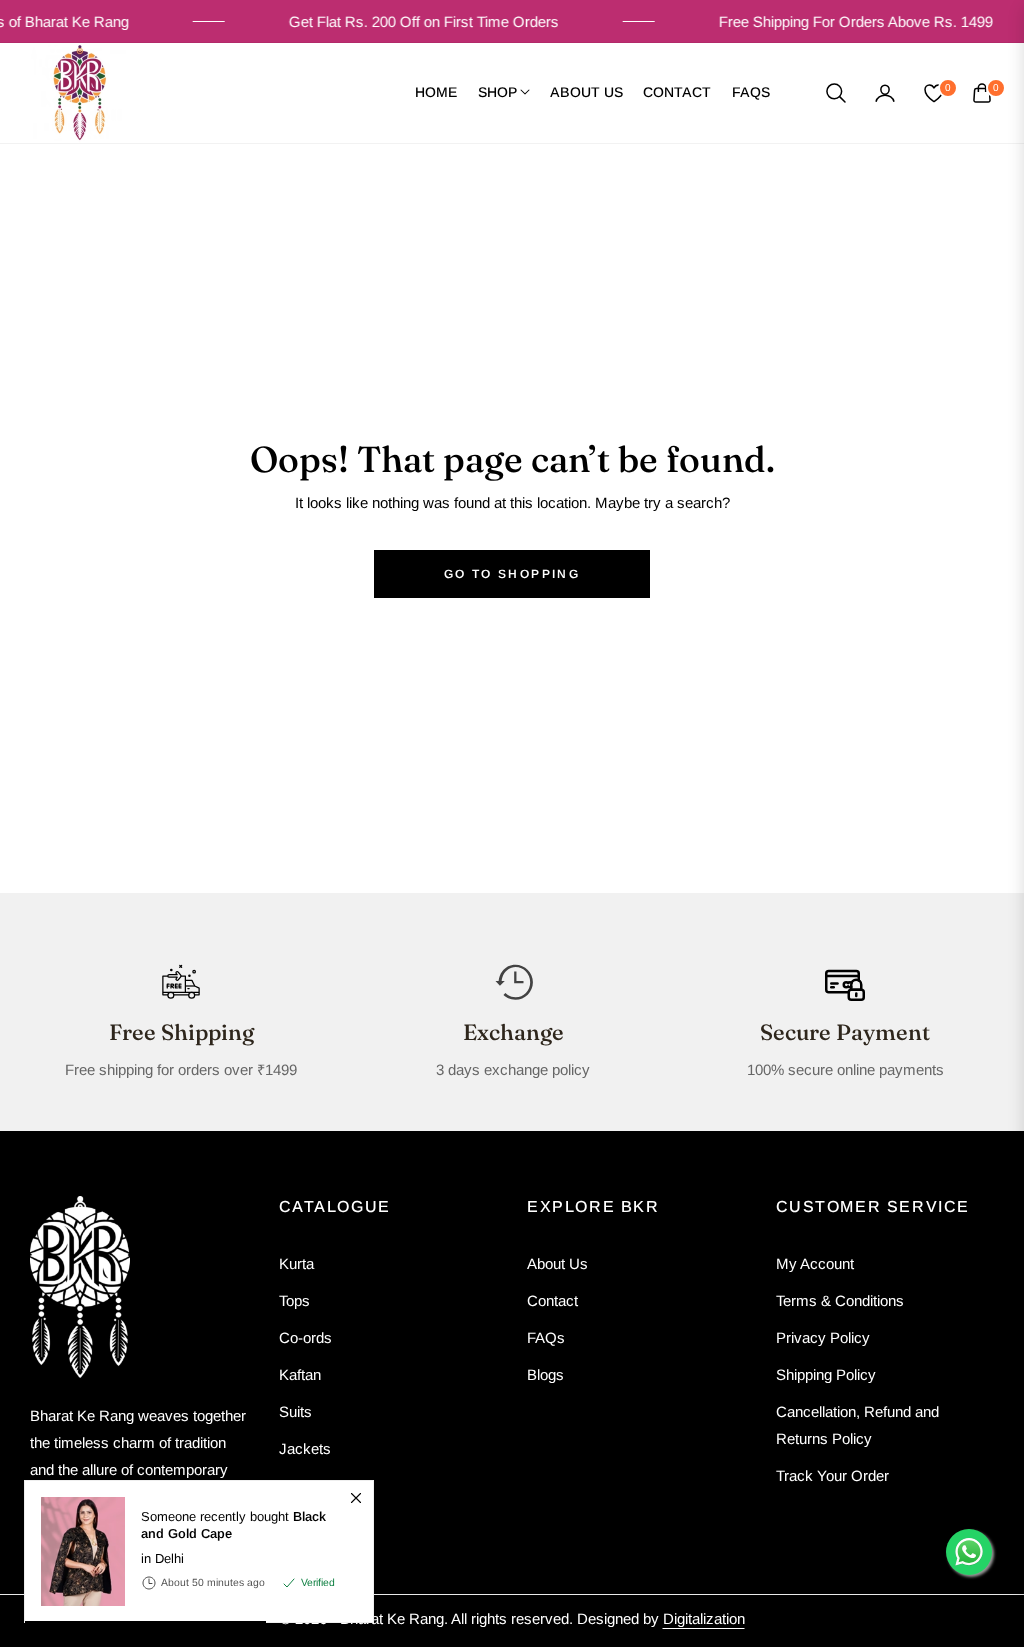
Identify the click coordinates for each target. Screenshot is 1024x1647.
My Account (815, 1263)
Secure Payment (845, 1032)
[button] (836, 93)
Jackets (305, 1448)
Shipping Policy (826, 1374)
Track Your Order (832, 1475)
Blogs (545, 1374)
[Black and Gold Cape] (75, 1551)
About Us (557, 1263)
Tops (294, 1300)
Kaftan (300, 1374)
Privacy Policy (823, 1337)
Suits (295, 1411)
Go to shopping (512, 574)
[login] (885, 93)
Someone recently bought (233, 1525)
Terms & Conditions (840, 1300)
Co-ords (305, 1337)
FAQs (546, 1337)
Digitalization (704, 1618)
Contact (552, 1300)
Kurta (296, 1263)
